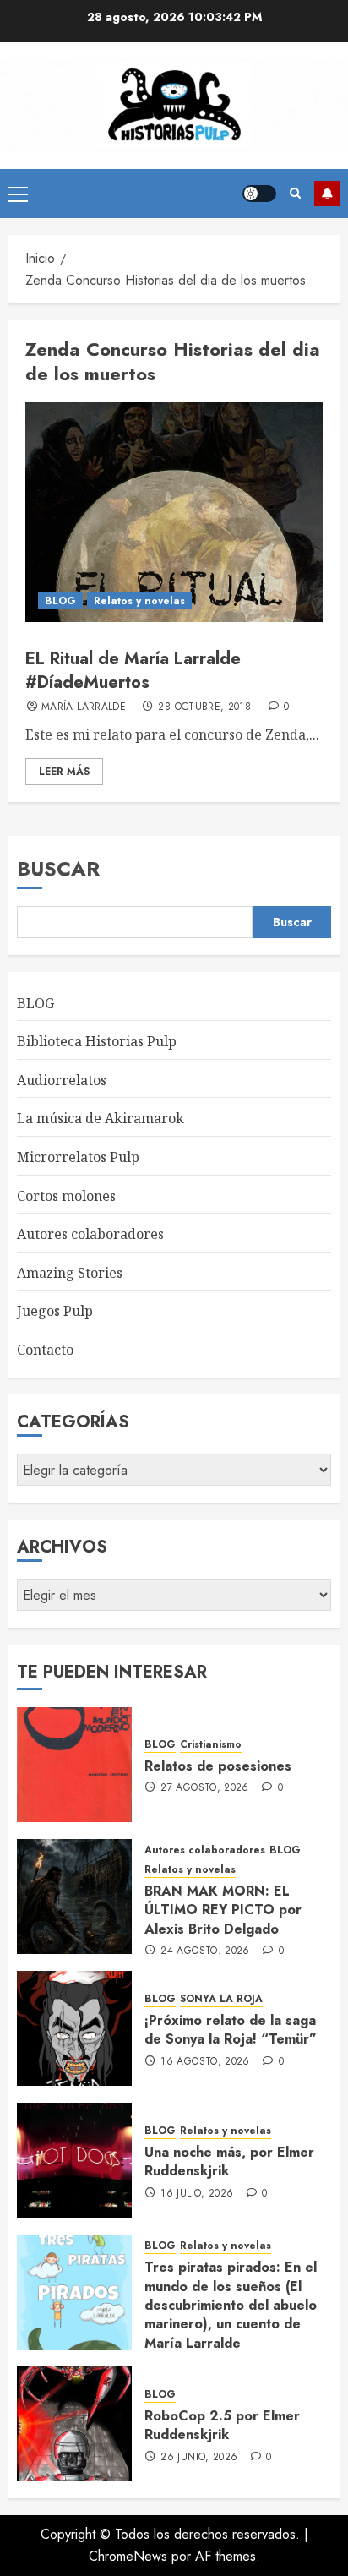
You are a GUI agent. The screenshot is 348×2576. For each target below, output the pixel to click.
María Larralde (84, 707)
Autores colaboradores (90, 1234)
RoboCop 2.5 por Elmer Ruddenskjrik (222, 2425)
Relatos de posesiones (218, 1766)
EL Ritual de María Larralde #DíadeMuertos (133, 671)
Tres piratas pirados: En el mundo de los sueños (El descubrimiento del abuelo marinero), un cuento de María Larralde (231, 2305)
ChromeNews (128, 2556)
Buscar (58, 868)
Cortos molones (66, 1196)
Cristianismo (211, 1745)
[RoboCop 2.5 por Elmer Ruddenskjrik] (74, 2424)
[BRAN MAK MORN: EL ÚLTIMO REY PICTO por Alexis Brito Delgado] (74, 1897)
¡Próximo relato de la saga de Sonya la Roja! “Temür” (231, 2030)
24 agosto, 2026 (205, 1951)
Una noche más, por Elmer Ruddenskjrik (229, 2161)
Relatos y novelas (139, 601)
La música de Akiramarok (101, 1118)
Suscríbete (327, 194)
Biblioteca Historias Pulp (97, 1041)
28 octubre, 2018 (204, 707)
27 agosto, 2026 (204, 1788)
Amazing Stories (70, 1273)
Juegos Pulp (55, 1311)
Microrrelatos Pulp (78, 1157)
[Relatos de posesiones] (74, 1765)
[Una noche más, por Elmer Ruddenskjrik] (74, 2160)
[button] (18, 194)
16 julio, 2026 (197, 2194)
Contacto (45, 1350)
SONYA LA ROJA (221, 1999)
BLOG (60, 601)
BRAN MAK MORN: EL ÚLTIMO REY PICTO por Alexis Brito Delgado (223, 1910)
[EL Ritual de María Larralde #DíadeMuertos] (174, 512)
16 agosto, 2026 (205, 2062)
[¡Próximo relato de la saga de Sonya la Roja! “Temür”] (74, 2028)
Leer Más (64, 772)
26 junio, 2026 (199, 2458)
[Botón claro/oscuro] (259, 194)
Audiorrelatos (62, 1080)
